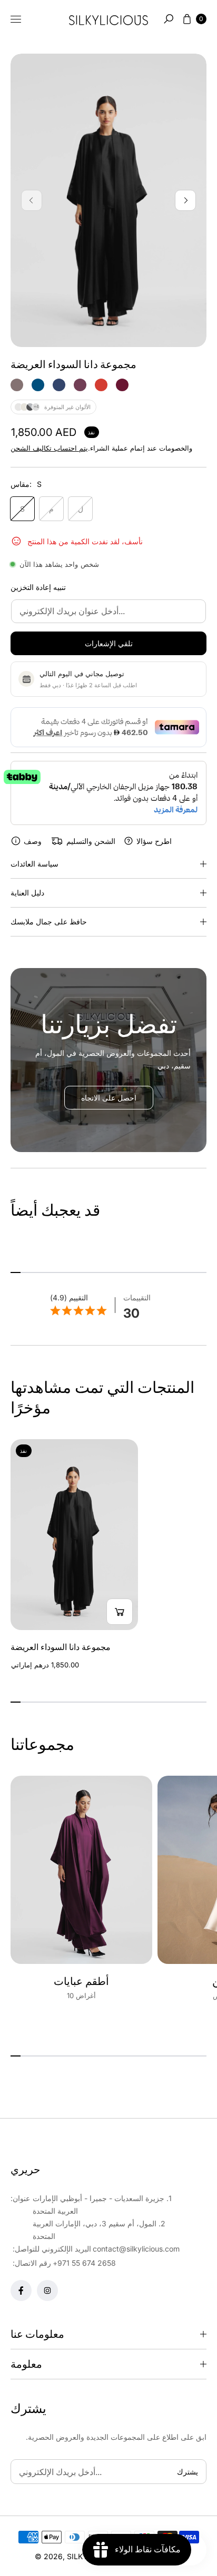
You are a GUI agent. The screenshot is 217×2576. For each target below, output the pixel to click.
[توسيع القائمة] (16, 19)
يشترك (188, 2472)
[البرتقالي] (101, 385)
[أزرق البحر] (38, 385)
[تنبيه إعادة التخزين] (120, 1612)
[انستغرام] (47, 2290)
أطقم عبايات (81, 1981)
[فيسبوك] (21, 2290)
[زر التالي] (185, 200)
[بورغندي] (122, 385)
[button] (169, 19)
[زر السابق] (32, 200)
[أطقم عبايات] (81, 1870)
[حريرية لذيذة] (108, 19)
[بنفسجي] (80, 385)
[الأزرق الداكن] (59, 385)
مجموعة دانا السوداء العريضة (61, 1647)
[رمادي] (17, 385)
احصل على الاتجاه (109, 1098)
